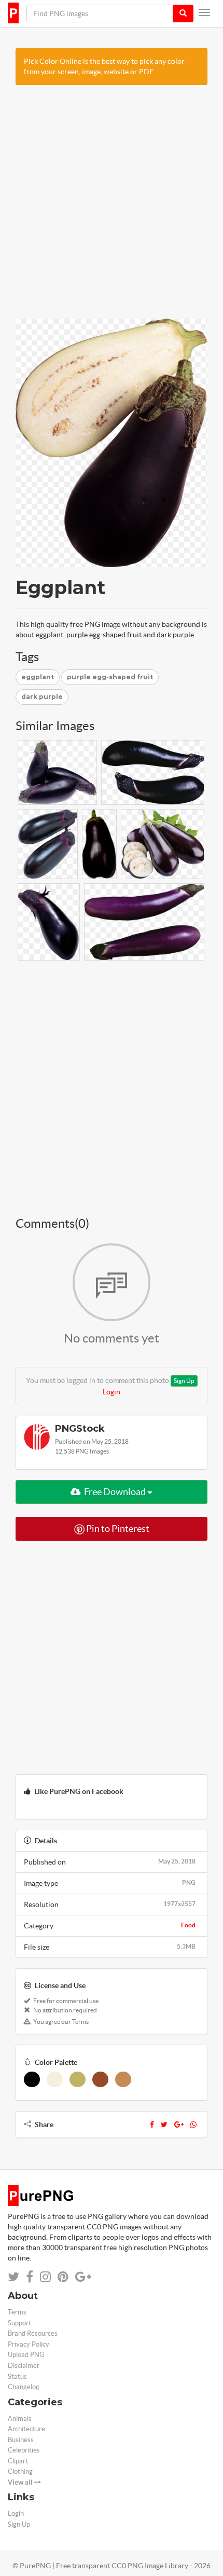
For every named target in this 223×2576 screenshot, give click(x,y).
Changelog (24, 2387)
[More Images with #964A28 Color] (100, 2079)
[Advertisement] (112, 207)
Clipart (18, 2461)
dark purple (42, 697)
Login (112, 1392)
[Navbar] (204, 12)
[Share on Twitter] (13, 2277)
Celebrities (24, 2450)
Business (21, 2440)
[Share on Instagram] (45, 2277)
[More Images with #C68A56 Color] (123, 2079)
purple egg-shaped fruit (110, 677)
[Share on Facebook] (30, 2277)
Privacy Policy (29, 2344)
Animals (20, 2419)
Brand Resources (33, 2333)
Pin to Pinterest (117, 1529)
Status (17, 2376)
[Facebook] (152, 2125)
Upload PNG (26, 2355)
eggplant (38, 677)
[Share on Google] (83, 2277)
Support (19, 2323)
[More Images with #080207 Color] (32, 2079)
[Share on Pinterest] (63, 2277)
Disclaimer (24, 2366)
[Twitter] (164, 2125)
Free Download (115, 1492)
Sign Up (184, 1381)
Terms (17, 2312)
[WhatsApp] (193, 2125)
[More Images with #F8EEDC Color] (55, 2079)
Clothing (20, 2471)
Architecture (26, 2429)
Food (188, 1925)
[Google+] (179, 2125)
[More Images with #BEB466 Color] (78, 2079)
